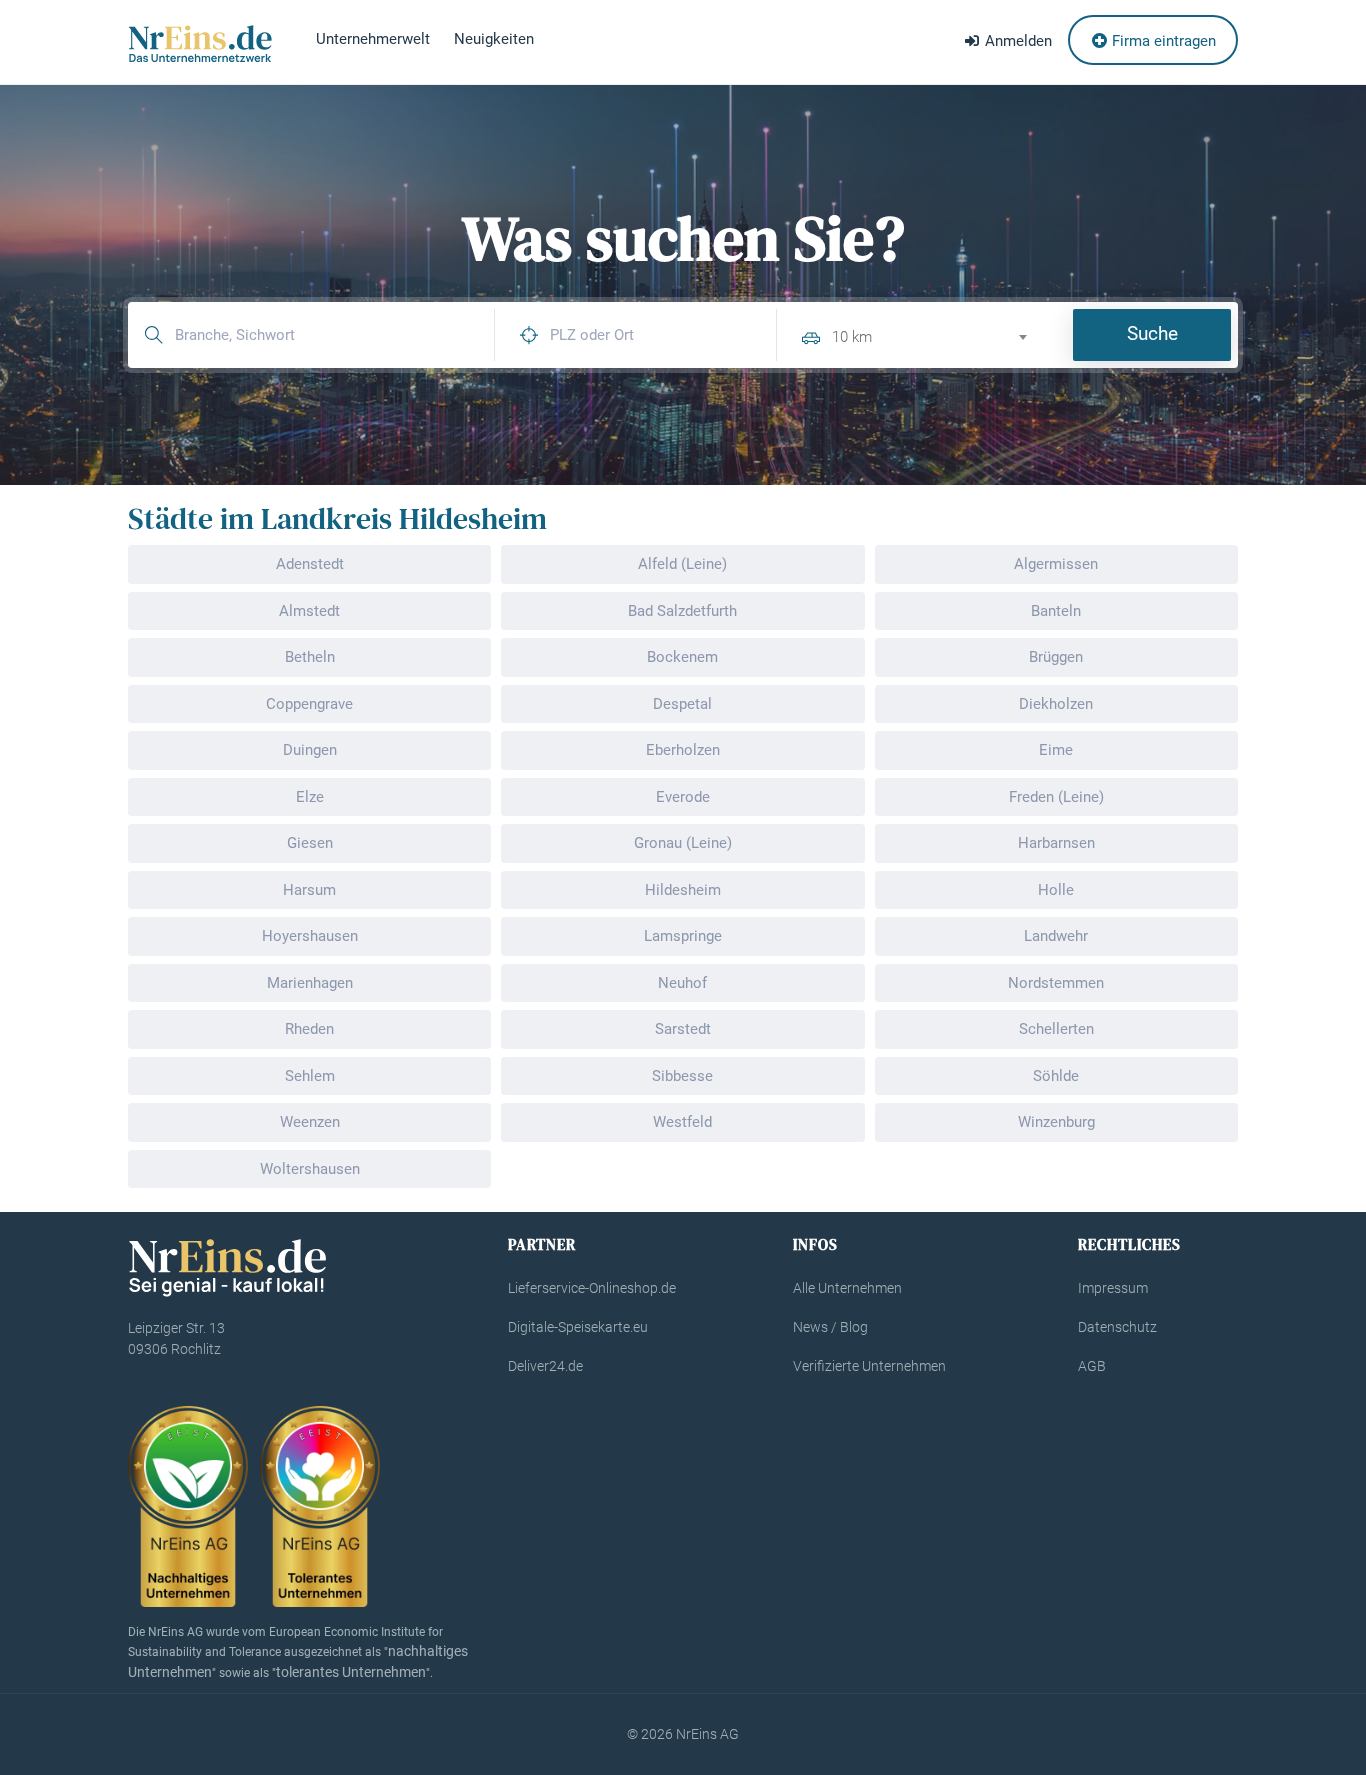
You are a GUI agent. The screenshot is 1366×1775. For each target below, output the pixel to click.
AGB (1092, 1366)
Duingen (310, 750)
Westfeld (682, 1122)
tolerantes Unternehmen (351, 1672)
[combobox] (938, 334)
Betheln (310, 657)
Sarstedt (683, 1029)
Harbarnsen (1056, 843)
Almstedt (309, 611)
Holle (1056, 890)
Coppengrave (309, 704)
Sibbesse (682, 1076)
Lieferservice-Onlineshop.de (592, 1288)
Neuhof (682, 983)
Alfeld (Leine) (682, 564)
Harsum (309, 890)
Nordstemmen (1056, 983)
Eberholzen (683, 750)
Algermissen (1056, 564)
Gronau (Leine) (683, 843)
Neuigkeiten (494, 39)
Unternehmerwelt (373, 39)
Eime (1056, 750)
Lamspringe (683, 936)
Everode (683, 797)
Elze (310, 797)
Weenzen (310, 1122)
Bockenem (682, 657)
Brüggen (1056, 657)
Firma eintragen (1162, 41)
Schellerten (1056, 1029)
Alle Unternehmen (847, 1288)
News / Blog (830, 1327)
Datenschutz (1117, 1327)
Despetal (682, 704)
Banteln (1056, 611)
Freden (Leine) (1056, 797)
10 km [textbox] (852, 337)
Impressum (1113, 1288)
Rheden (309, 1029)
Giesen (310, 843)
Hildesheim (683, 890)
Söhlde (1056, 1076)
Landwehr (1056, 936)
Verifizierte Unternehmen (869, 1366)
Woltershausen (310, 1169)
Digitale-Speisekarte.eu (578, 1327)
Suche (1152, 333)
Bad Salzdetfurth (682, 611)
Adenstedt (310, 564)
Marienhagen (310, 983)
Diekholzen (1056, 704)
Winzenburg (1056, 1122)
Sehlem (310, 1076)
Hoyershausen (310, 936)
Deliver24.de (545, 1366)
